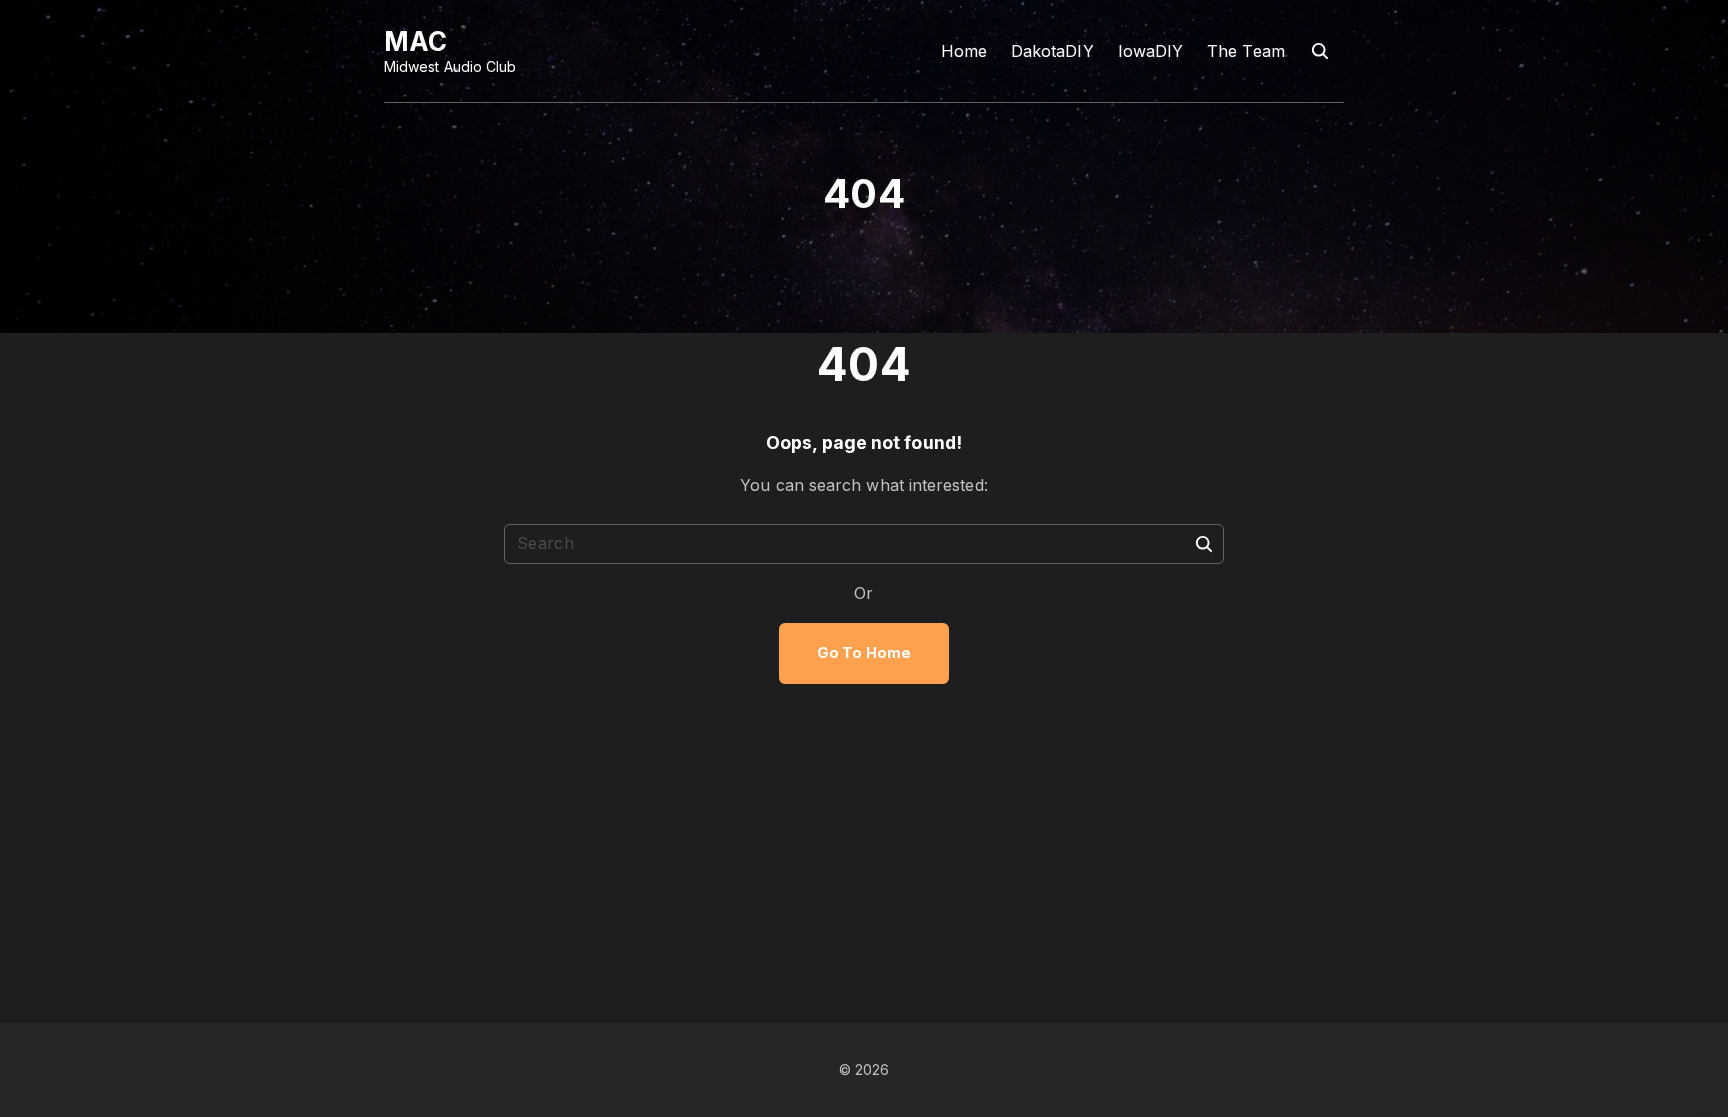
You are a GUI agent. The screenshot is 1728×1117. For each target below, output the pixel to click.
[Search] (1204, 543)
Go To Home (864, 653)
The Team (1246, 51)
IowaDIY (1151, 51)
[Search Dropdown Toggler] (1320, 51)
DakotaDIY (1052, 51)
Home (964, 51)
